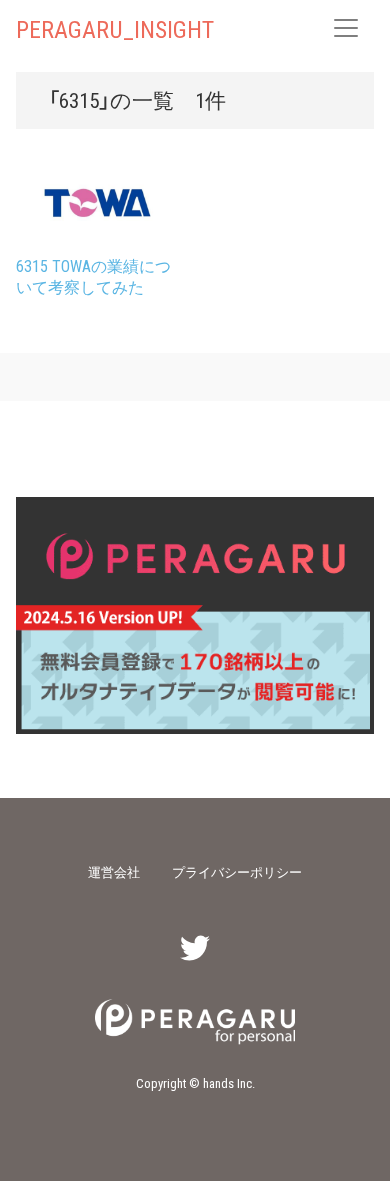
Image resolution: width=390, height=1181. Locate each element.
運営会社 (114, 871)
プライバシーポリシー (237, 871)
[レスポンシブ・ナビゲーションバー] (346, 28)
